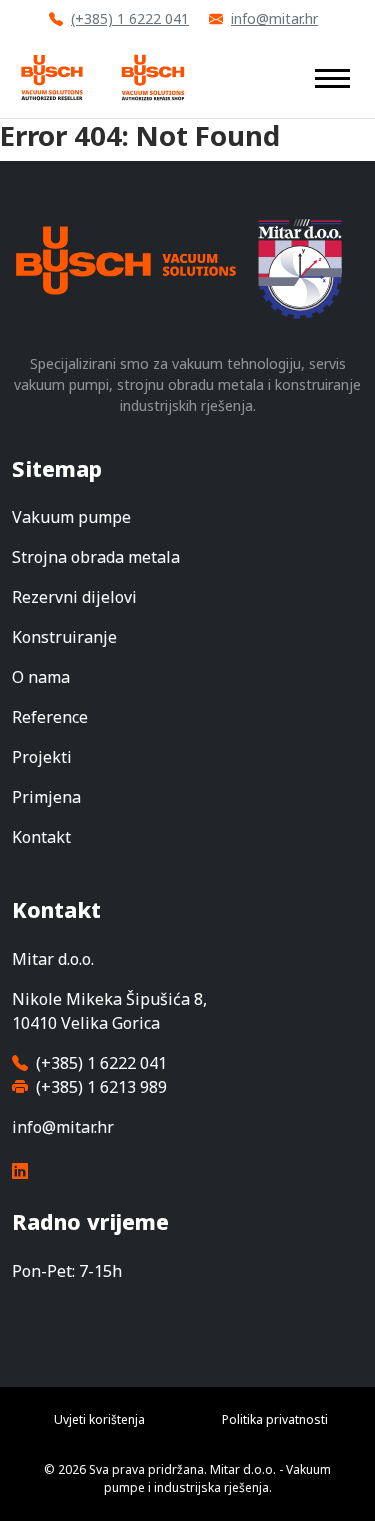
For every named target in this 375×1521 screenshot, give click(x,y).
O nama (41, 677)
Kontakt (41, 837)
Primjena (46, 797)
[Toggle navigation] (332, 77)
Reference (50, 717)
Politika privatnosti (275, 1419)
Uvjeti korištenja (99, 1419)
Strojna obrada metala (96, 557)
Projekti (42, 757)
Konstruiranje (64, 637)
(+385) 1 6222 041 (130, 18)
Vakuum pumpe (71, 517)
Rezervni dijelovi (74, 597)
